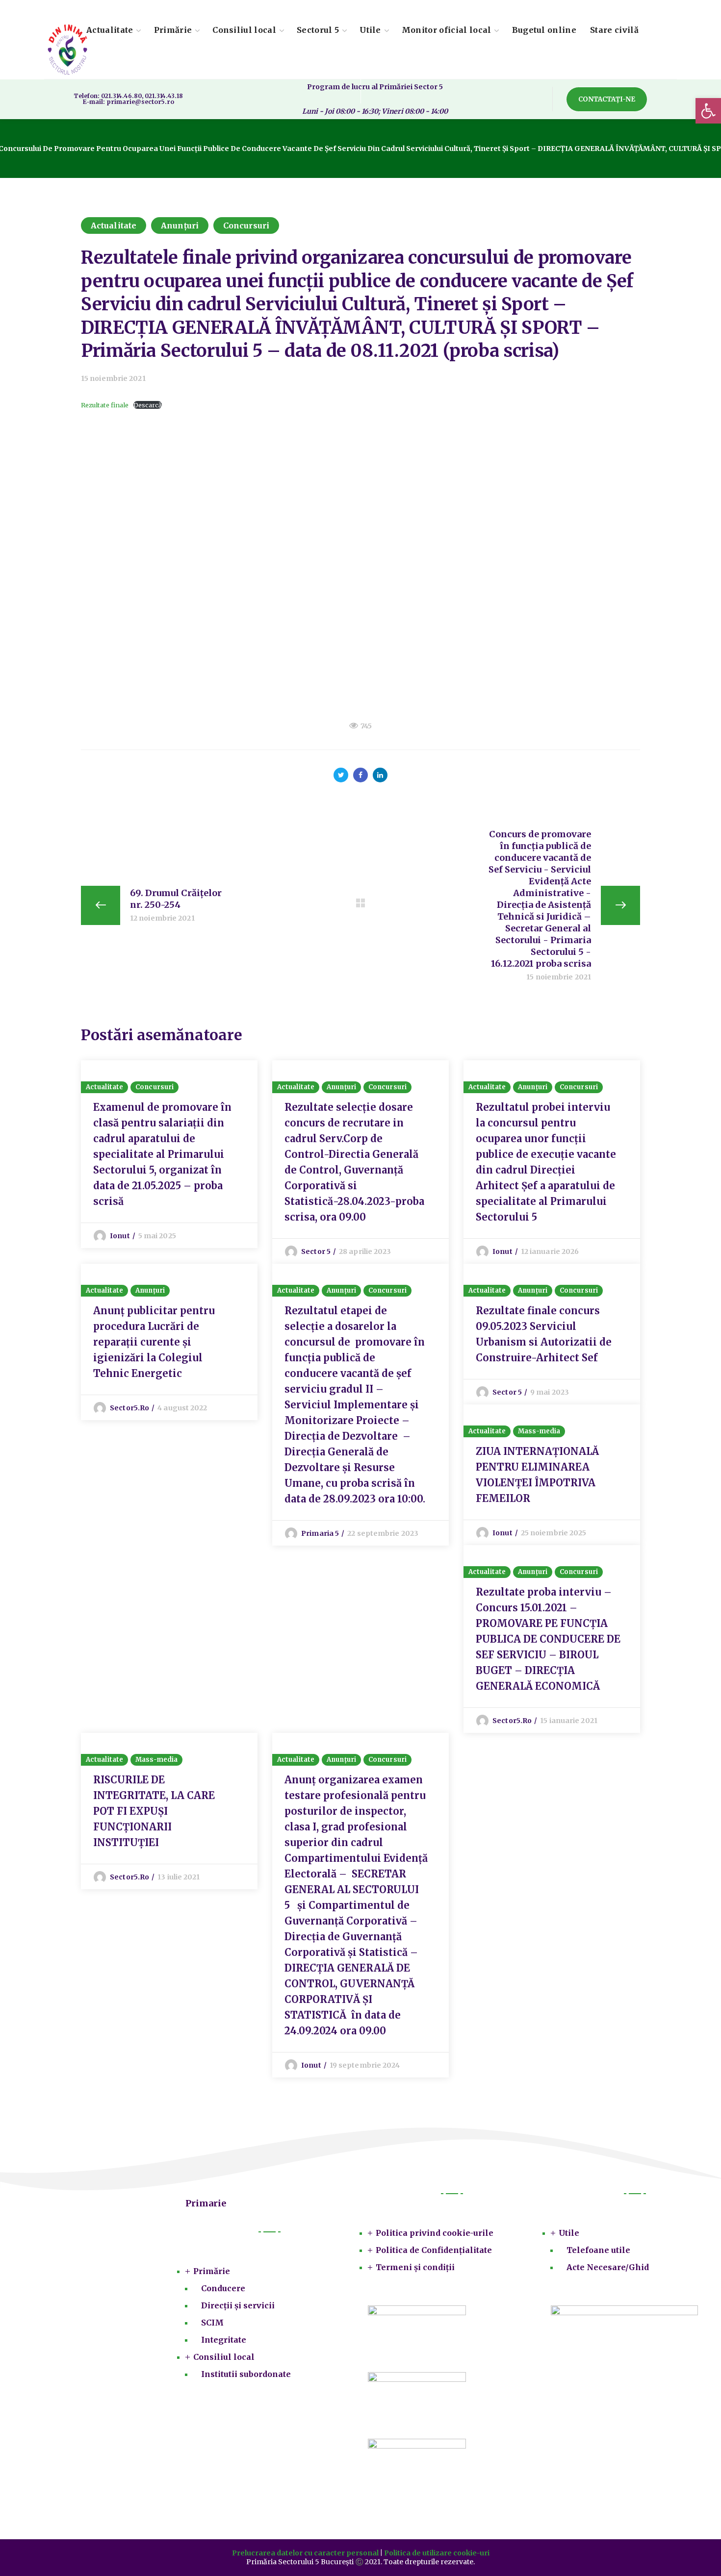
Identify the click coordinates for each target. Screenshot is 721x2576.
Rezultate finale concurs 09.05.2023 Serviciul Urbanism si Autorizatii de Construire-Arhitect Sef (544, 1334)
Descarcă (148, 405)
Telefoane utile (598, 2250)
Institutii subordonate (246, 2374)
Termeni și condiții (415, 2267)
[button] (607, 99)
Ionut (120, 1236)
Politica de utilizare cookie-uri (437, 2553)
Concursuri (246, 225)
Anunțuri (180, 225)
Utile (569, 2233)
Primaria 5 (320, 1533)
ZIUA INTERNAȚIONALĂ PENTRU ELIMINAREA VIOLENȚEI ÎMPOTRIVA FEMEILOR (537, 1475)
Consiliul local (224, 2357)
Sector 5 (316, 1251)
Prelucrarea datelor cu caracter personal (305, 2553)
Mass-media (539, 1431)
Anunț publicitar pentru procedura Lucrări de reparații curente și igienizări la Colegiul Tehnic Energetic (154, 1342)
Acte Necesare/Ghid (608, 2267)
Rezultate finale (105, 405)
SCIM (212, 2323)
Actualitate (114, 225)
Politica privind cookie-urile (435, 2233)
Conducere (223, 2288)
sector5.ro (129, 1408)
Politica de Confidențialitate (434, 2250)
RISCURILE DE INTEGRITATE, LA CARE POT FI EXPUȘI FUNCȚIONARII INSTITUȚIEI (154, 1811)
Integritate (224, 2340)
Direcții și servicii (238, 2305)
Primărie (212, 2271)
